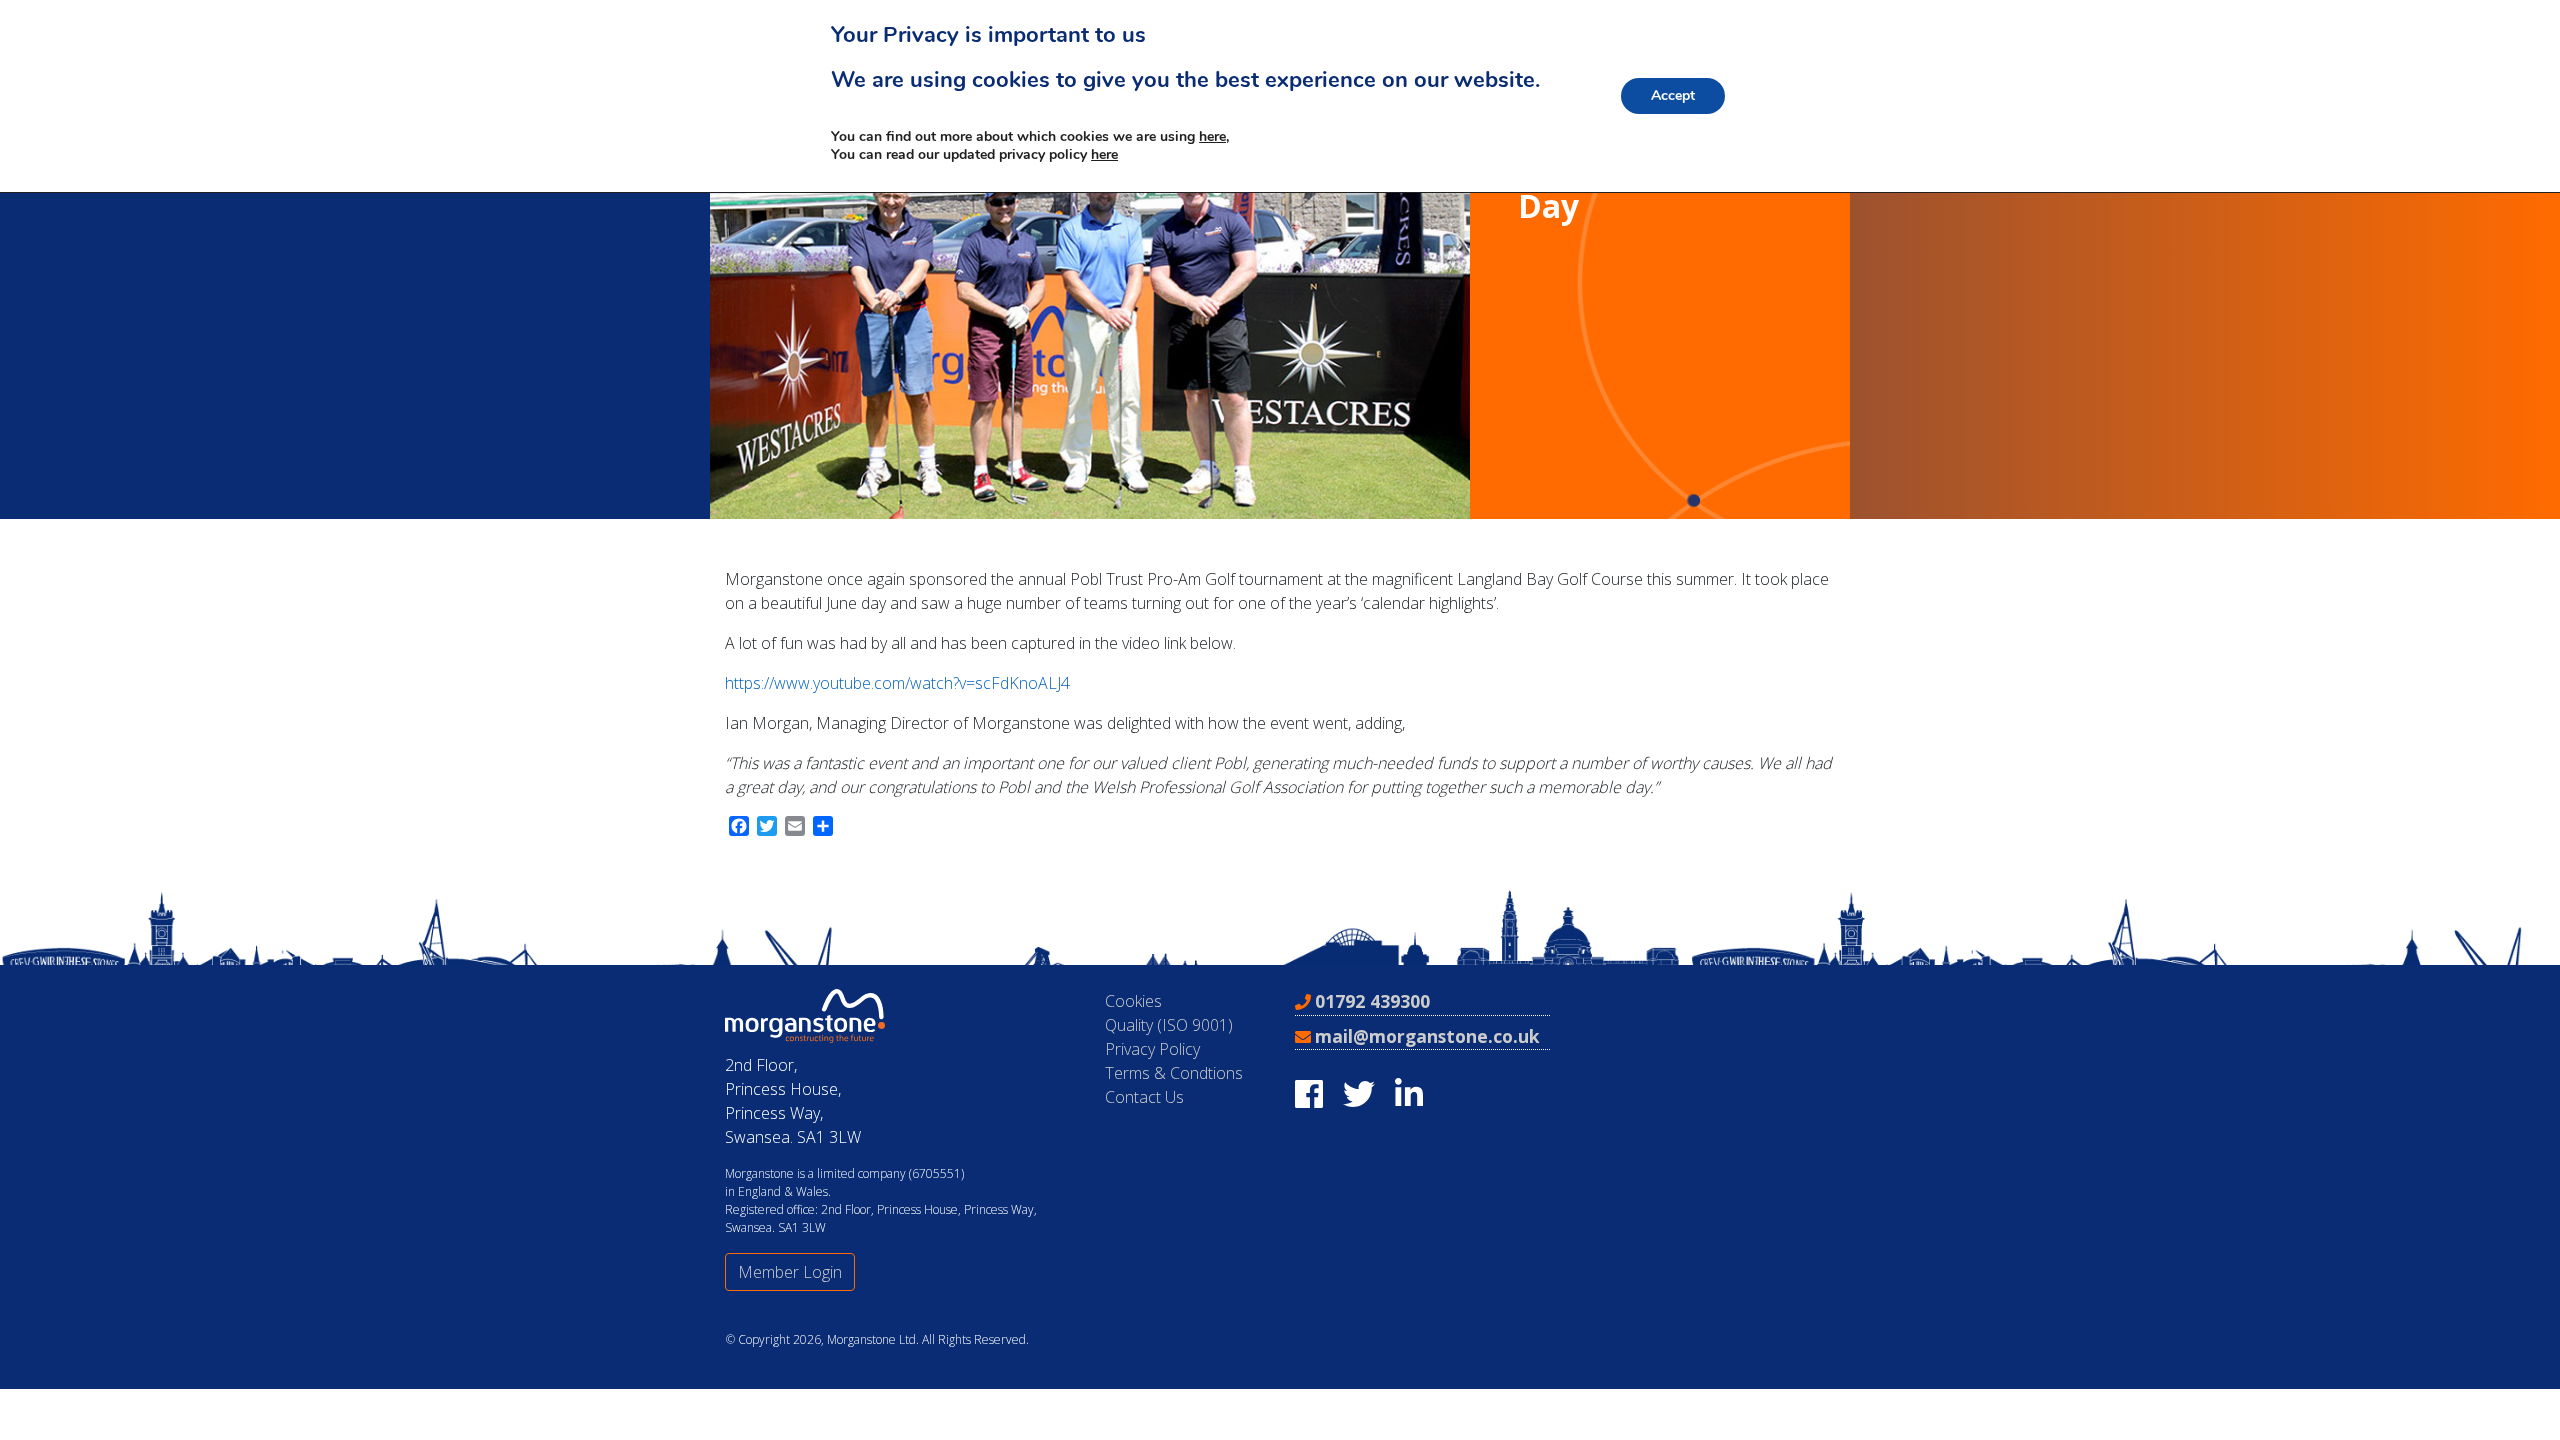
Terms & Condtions (1174, 1073)
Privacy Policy (1152, 1049)
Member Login (790, 1272)
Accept (1673, 95)
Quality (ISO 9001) (1169, 1025)
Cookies (1133, 1001)
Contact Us (1144, 1097)
